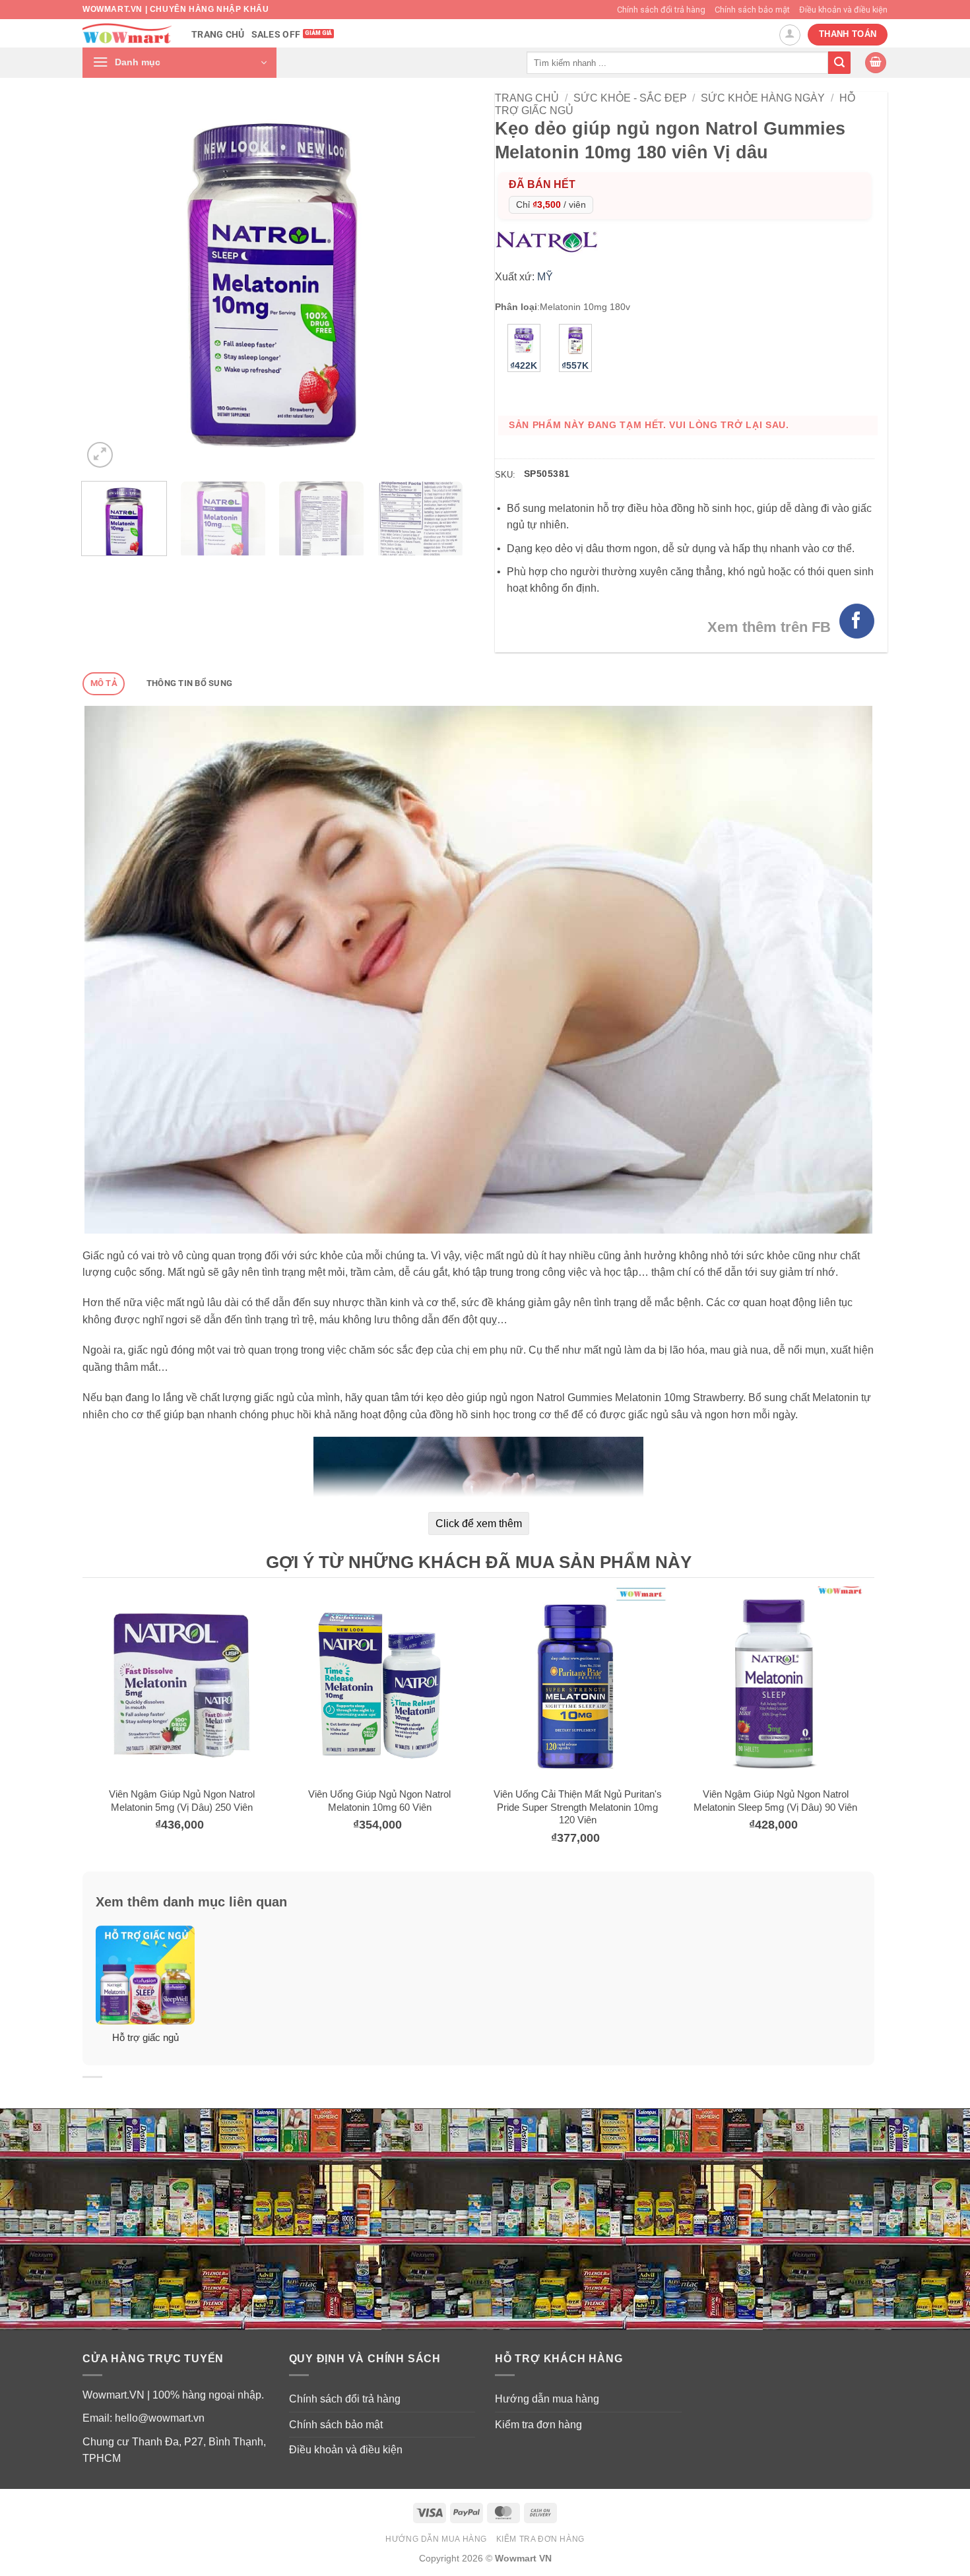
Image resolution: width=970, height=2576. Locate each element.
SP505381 (547, 474)
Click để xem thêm (479, 1524)
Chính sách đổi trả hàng (661, 10)
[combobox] (677, 62)
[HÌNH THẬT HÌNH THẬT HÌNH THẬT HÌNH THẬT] (272, 281)
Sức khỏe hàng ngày (763, 98)
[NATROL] (550, 241)
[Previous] (107, 281)
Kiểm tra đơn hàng (538, 2425)
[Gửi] (839, 63)
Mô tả (104, 683)
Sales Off (276, 35)
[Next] (437, 281)
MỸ (545, 277)
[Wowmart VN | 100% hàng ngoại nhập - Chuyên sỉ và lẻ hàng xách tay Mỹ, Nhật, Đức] (127, 33)
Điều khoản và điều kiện (843, 10)
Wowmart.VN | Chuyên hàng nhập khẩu (176, 9)
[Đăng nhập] (790, 35)
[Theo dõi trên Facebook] (857, 621)
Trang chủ (218, 35)
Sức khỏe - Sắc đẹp (630, 98)
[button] (179, 63)
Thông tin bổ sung (189, 683)
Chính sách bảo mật (752, 10)
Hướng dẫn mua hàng (547, 2399)
